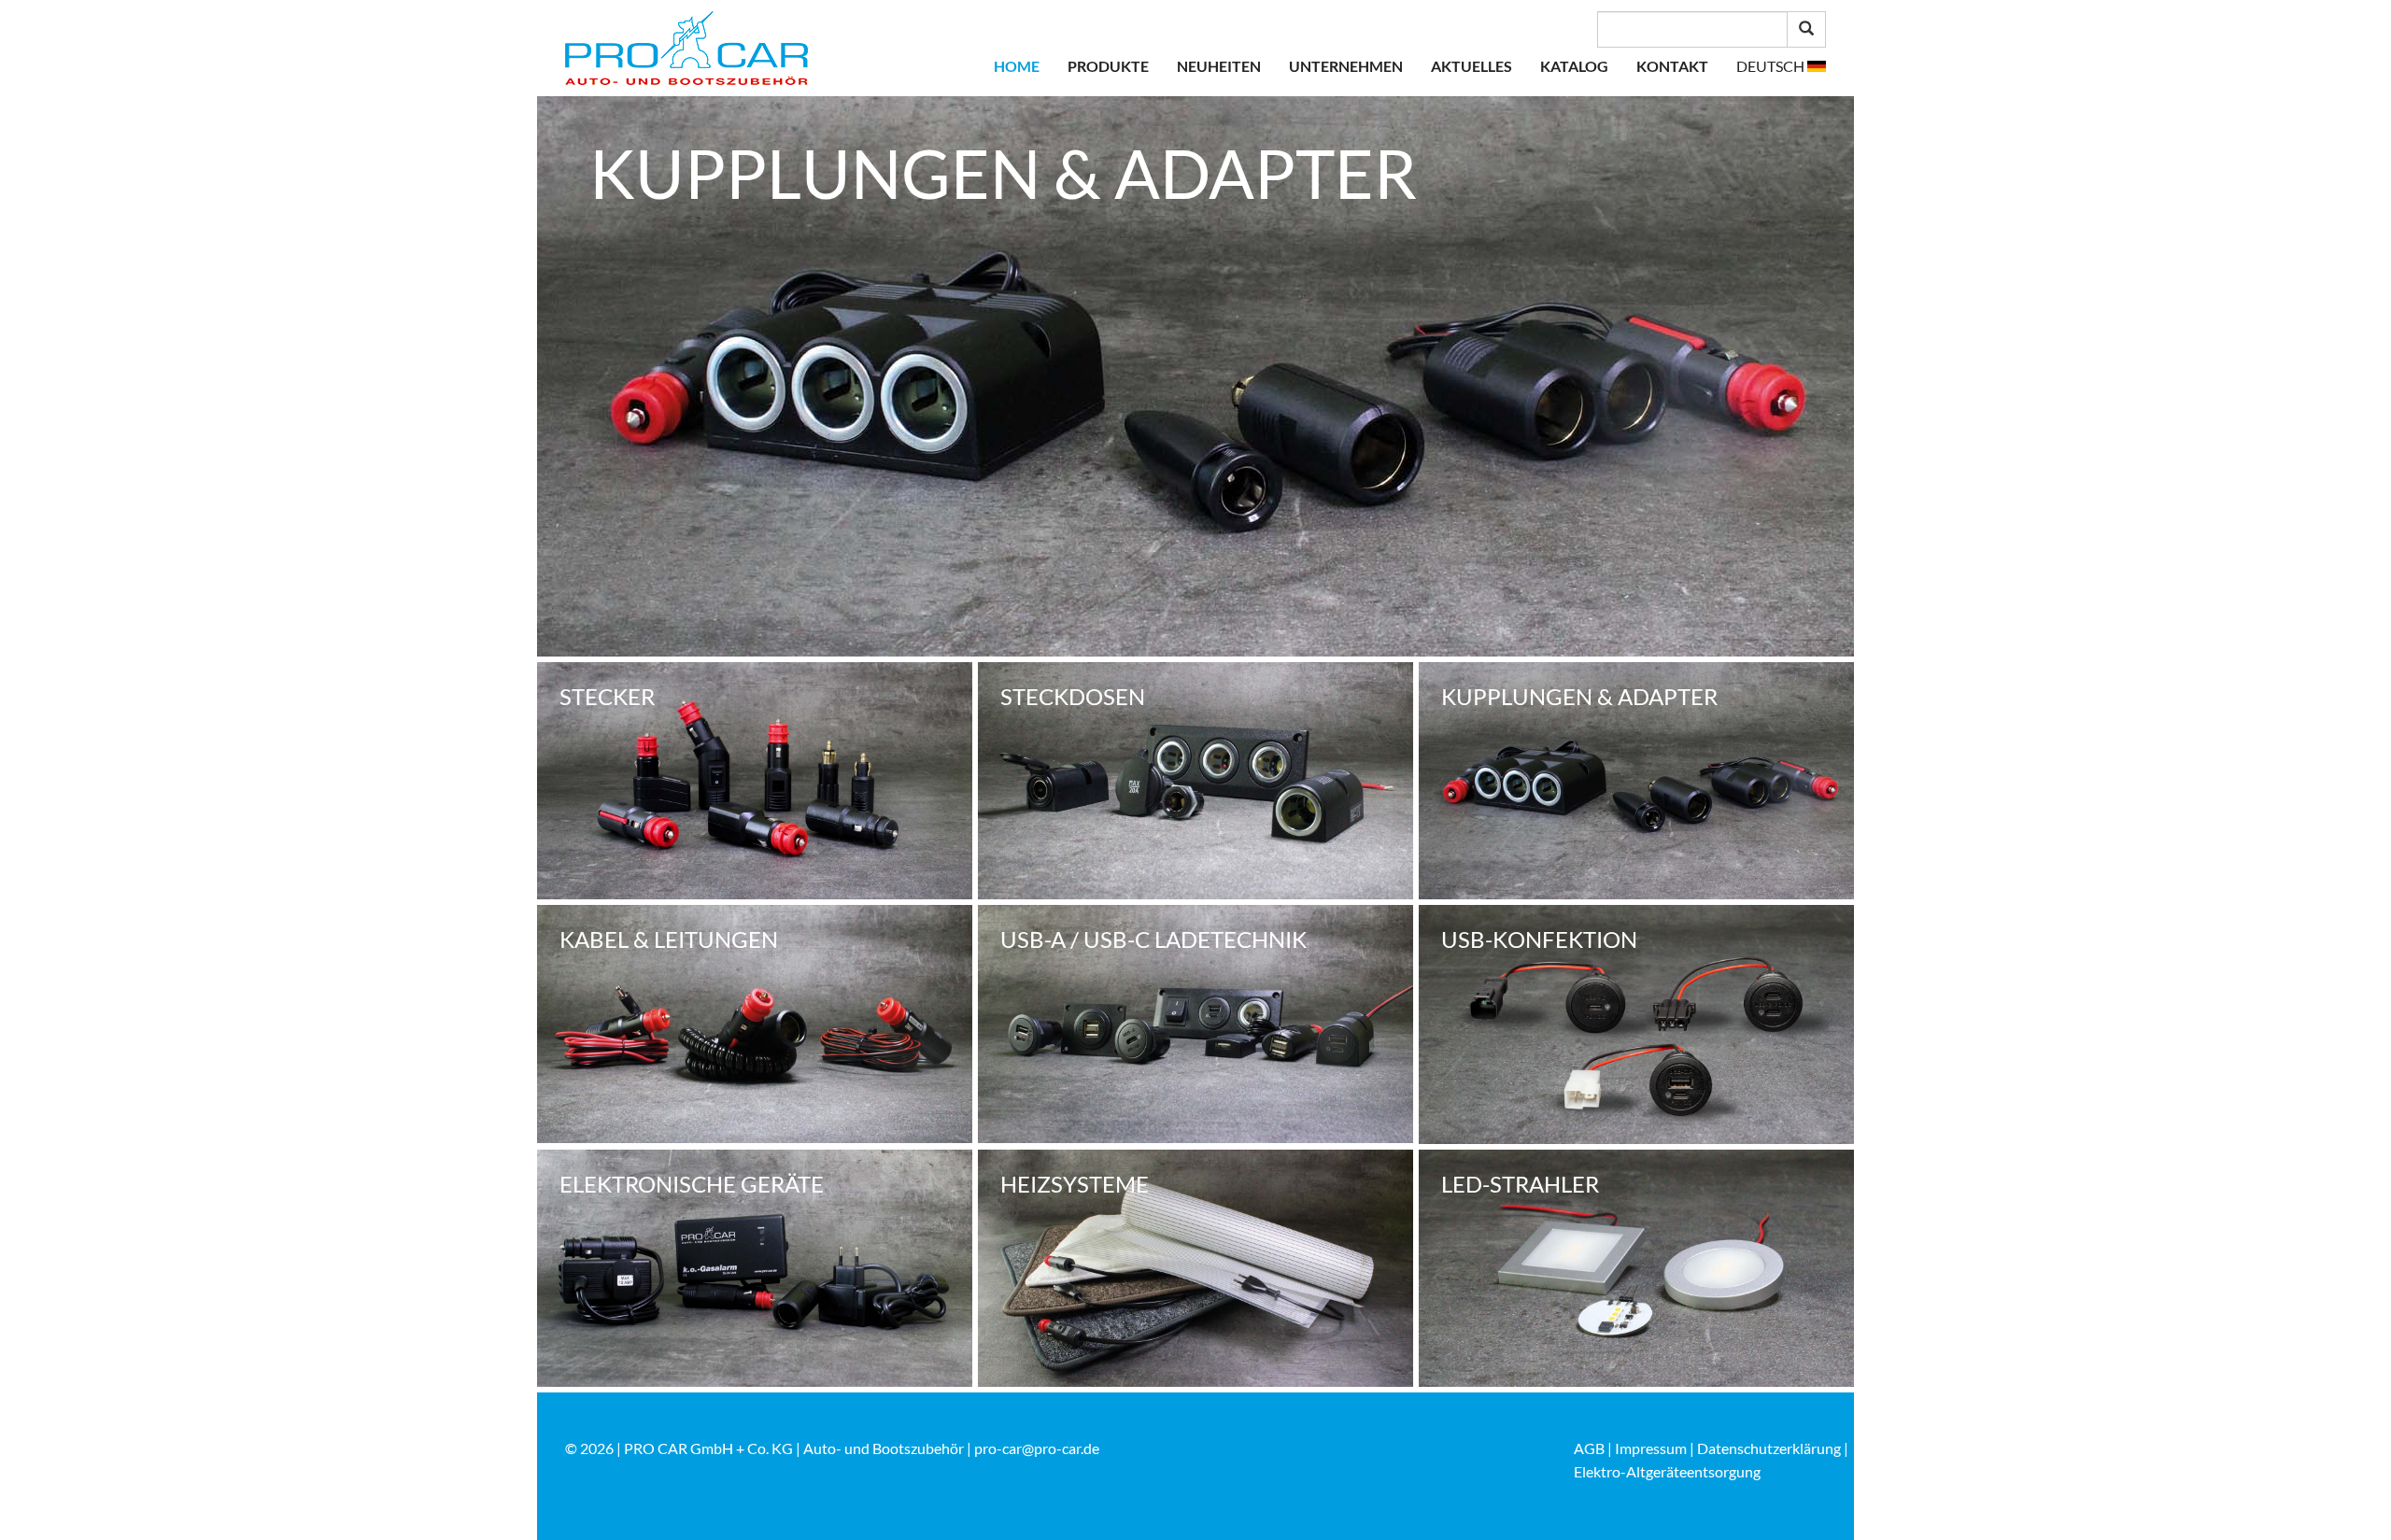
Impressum (1651, 1448)
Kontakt (1672, 66)
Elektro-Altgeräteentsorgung (1667, 1471)
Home (1017, 66)
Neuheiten (1219, 66)
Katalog (1574, 66)
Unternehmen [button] (1346, 66)
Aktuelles (1471, 66)
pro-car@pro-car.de (1037, 1448)
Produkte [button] (1108, 66)
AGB (1589, 1448)
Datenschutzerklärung (1769, 1448)
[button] (1781, 66)
